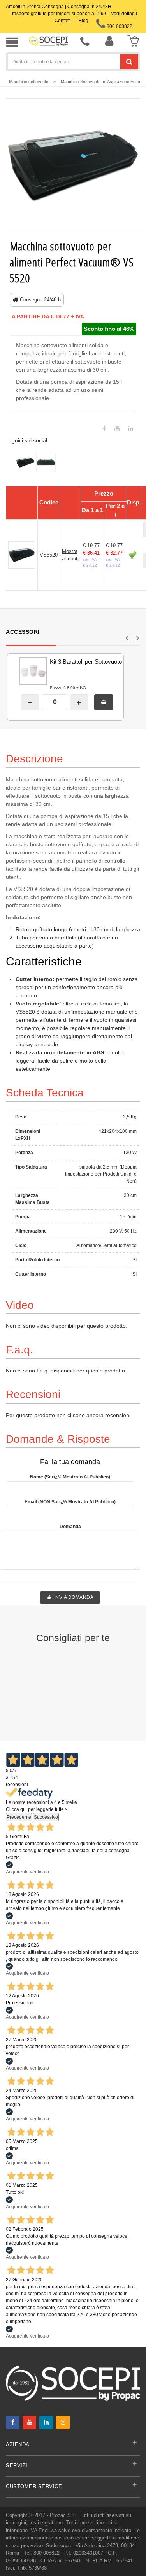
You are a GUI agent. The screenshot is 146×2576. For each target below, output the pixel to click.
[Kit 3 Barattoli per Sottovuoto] (23, 671)
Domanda (70, 1527)
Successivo (46, 1817)
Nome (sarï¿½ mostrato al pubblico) (70, 1477)
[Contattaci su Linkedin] (130, 429)
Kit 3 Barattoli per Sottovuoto (86, 662)
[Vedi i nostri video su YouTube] (117, 429)
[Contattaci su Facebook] (104, 429)
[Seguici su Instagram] (63, 2422)
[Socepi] (73, 2383)
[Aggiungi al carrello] (104, 702)
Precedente (19, 1817)
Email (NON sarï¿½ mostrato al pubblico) (70, 1502)
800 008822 (119, 26)
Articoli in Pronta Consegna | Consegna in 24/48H (59, 7)
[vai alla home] (48, 41)
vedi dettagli (124, 14)
